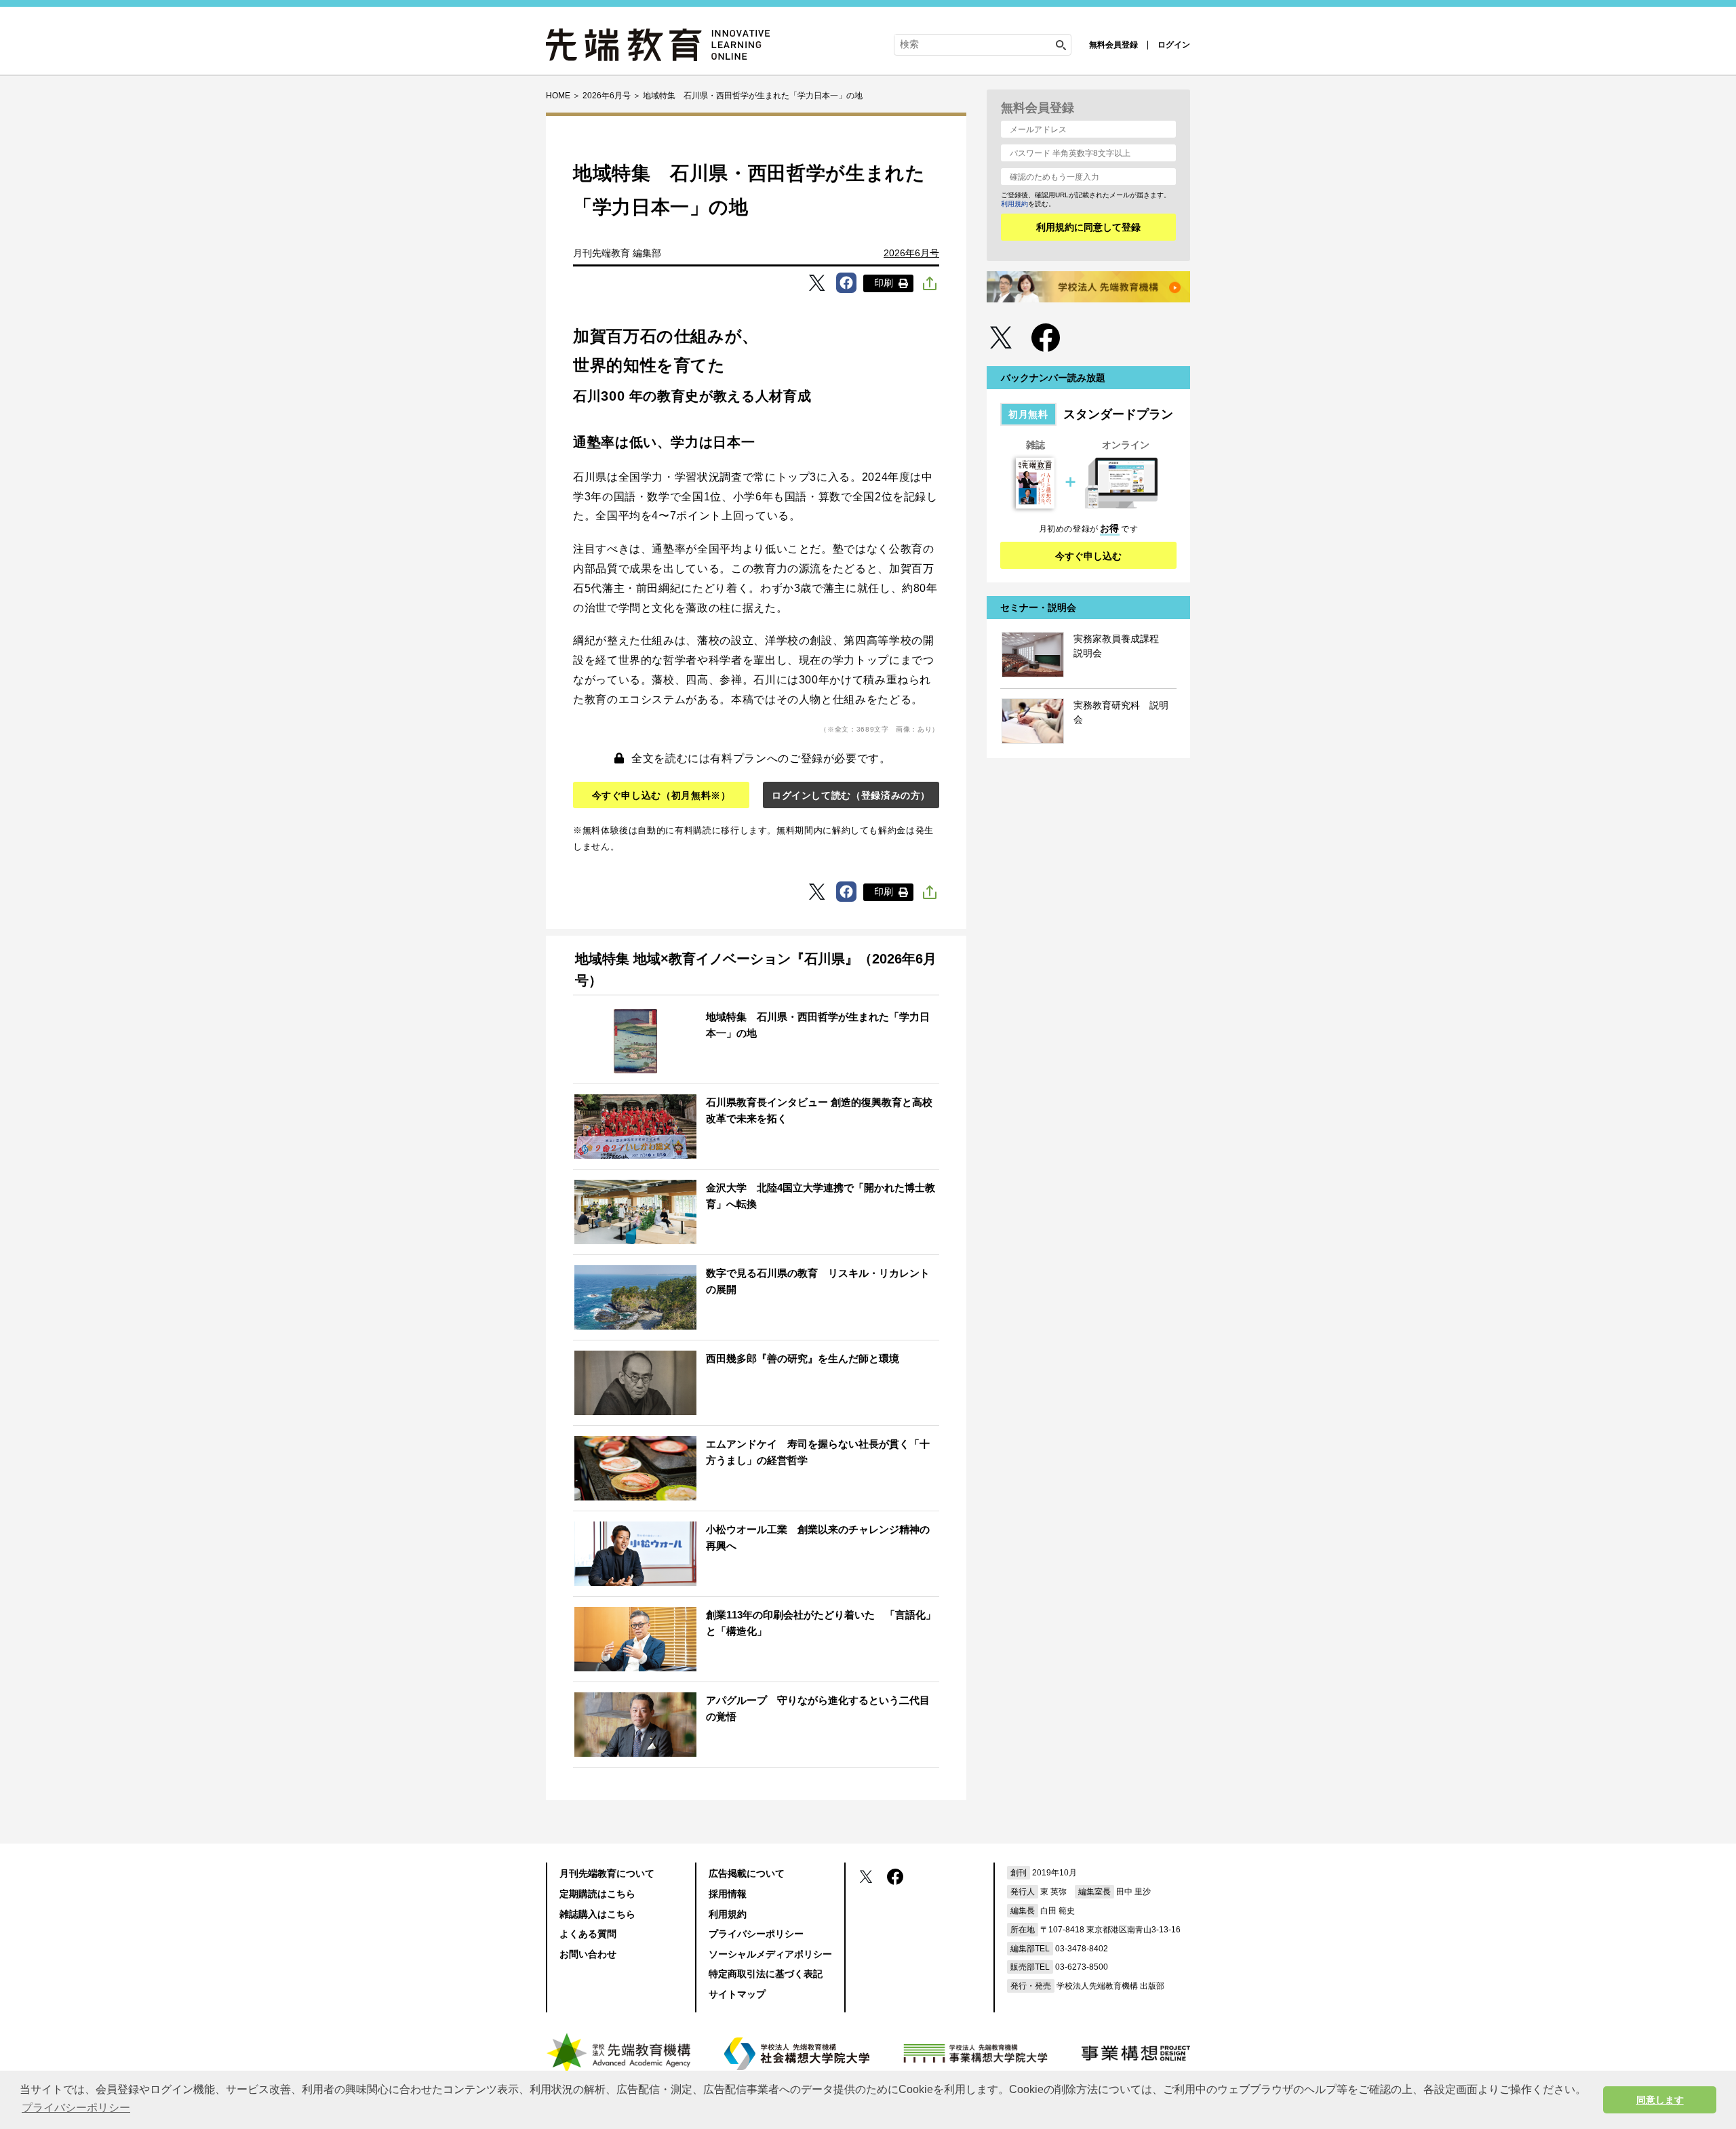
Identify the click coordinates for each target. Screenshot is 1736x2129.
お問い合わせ (588, 1954)
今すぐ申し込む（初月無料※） (662, 795)
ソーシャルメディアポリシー (770, 1954)
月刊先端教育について (607, 1873)
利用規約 (1014, 204)
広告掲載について (747, 1873)
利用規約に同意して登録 (1088, 227)
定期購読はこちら (597, 1894)
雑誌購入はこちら (597, 1914)
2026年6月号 (911, 253)
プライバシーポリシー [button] (76, 2108)
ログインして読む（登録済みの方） (851, 795)
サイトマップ (737, 1994)
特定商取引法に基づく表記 (766, 1974)
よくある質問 (588, 1934)
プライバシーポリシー (756, 1934)
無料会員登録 (1113, 45)
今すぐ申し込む (1088, 556)
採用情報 (728, 1894)
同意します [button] (1660, 2100)
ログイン (1174, 45)
